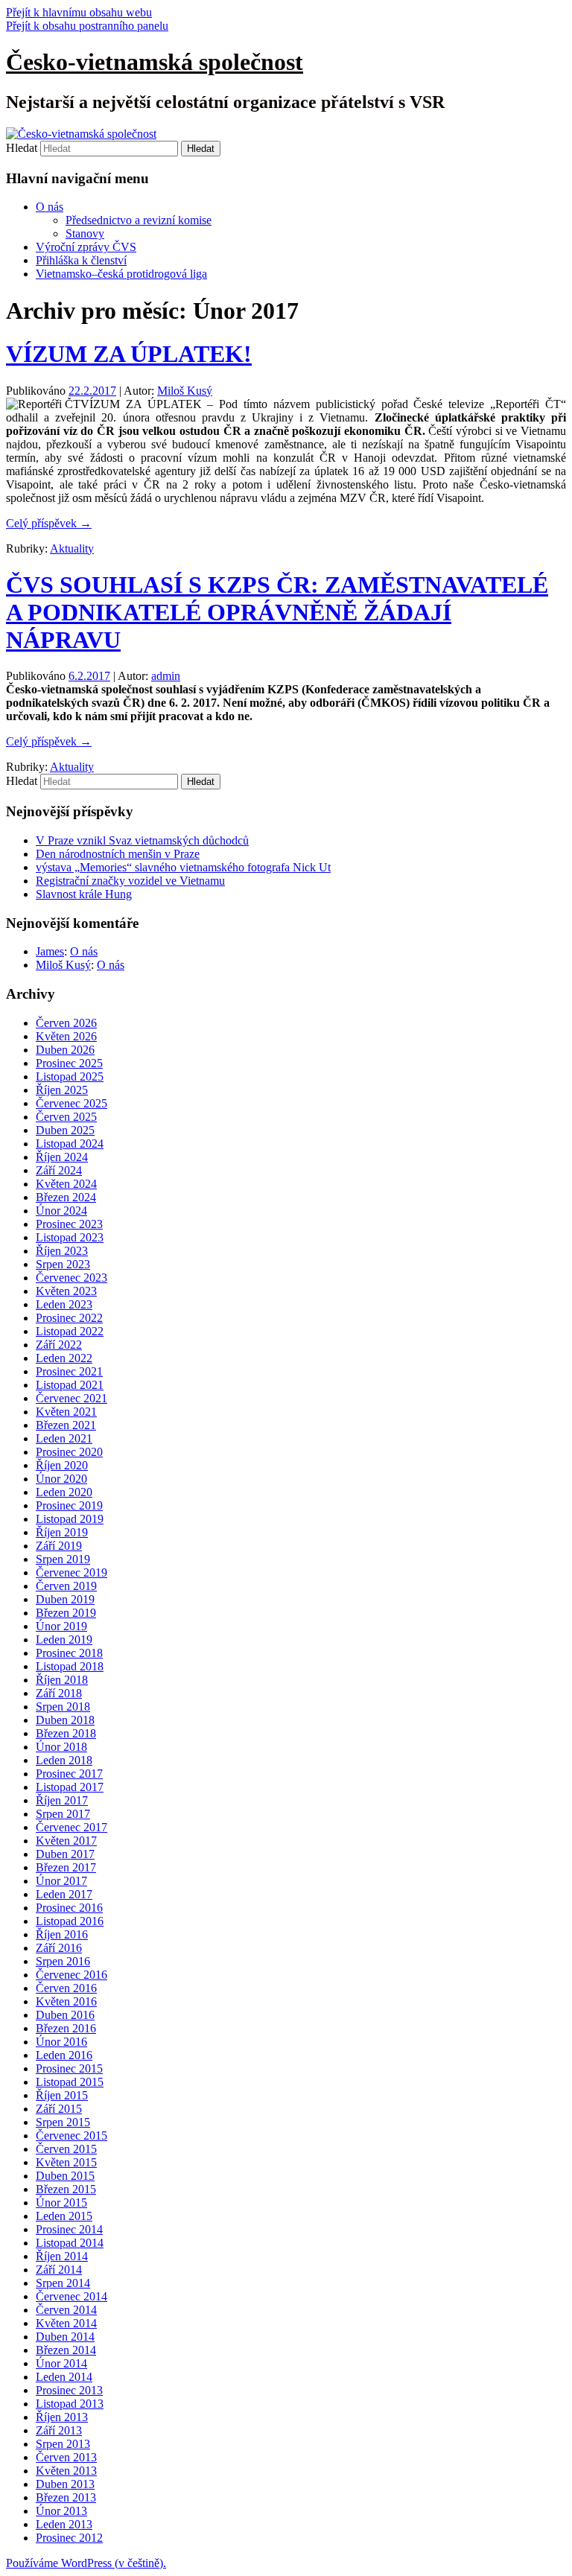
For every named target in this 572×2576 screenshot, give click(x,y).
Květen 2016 (66, 2001)
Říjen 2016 (62, 1934)
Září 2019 (59, 1546)
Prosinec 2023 (69, 1224)
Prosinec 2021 (69, 1371)
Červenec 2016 (71, 1975)
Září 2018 (59, 1693)
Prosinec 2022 (69, 1318)
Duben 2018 (65, 1720)
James (50, 951)
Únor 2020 (61, 1479)
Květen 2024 (66, 1184)
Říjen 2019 (62, 1532)
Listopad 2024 (70, 1144)
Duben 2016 (65, 2015)
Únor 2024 (61, 1211)
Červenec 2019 (71, 1572)
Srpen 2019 (63, 1559)
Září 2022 (59, 1345)
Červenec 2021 (71, 1398)
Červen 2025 (66, 1117)
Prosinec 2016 (69, 1908)
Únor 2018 (61, 1747)
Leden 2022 (64, 1358)
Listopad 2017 (70, 1787)
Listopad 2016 (70, 1921)
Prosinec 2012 (69, 2538)
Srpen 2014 (63, 2283)
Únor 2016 (61, 2042)
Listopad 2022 (70, 1331)
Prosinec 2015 (69, 2068)
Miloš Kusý (185, 391)
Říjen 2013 (62, 2417)
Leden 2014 (64, 2377)
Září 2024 (59, 1170)
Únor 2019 (61, 1626)
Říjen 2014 (62, 2256)
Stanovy (85, 233)
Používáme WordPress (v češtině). (86, 2563)
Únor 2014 (61, 2363)
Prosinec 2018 (69, 1653)
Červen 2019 (66, 1586)
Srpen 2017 (63, 1814)
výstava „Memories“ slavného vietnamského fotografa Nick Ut (183, 867)
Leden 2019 (64, 1640)
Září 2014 (59, 2270)
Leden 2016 (64, 2055)
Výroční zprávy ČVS (86, 247)
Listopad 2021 (70, 1385)
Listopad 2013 (70, 2404)
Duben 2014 (65, 2337)
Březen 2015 (66, 2189)
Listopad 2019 (70, 1519)
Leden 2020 (64, 1492)
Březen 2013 (66, 2497)
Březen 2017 (66, 1867)
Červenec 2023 (71, 1278)
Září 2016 (59, 1948)
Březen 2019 (66, 1613)
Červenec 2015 (71, 2135)
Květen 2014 (66, 2323)
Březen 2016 (66, 2028)
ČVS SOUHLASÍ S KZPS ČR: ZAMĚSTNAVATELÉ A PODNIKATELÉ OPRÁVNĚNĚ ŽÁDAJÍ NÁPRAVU (277, 612)
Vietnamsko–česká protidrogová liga (121, 274)
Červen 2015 (66, 2149)
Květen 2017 (66, 1841)
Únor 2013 (61, 2511)
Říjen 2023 (62, 1251)
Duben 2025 (65, 1130)
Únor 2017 (61, 1881)
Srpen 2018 (63, 1707)
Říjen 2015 (62, 2095)
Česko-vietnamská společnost (155, 62)
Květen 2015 (66, 2162)
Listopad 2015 (70, 2082)
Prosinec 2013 (69, 2390)
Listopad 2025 (70, 1076)
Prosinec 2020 (69, 1452)
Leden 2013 (64, 2524)
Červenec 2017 (71, 1827)
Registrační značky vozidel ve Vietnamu (130, 881)
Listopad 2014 (70, 2243)
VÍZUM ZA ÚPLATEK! (129, 354)
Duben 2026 (65, 1050)
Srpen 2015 (63, 2122)
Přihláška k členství (81, 260)
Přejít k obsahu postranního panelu (87, 26)
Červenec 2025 (71, 1103)
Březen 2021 (66, 1425)
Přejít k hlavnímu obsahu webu (79, 12)
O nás (50, 207)
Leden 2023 (64, 1304)
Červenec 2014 (71, 2296)
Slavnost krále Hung (84, 894)
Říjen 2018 (62, 1680)
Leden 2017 (64, 1894)
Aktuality (72, 548)
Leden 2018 (64, 1760)
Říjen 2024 (62, 1157)
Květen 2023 (66, 1291)
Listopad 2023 (70, 1237)
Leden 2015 (64, 2216)
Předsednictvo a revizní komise (139, 220)
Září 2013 (59, 2430)
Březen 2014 (66, 2350)
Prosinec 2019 (69, 1505)
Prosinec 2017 (69, 1774)
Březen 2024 (66, 1197)
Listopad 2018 (70, 1666)
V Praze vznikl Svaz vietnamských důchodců (142, 840)
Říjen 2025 (62, 1090)
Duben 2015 (65, 2176)
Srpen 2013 (63, 2444)
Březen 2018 (66, 1733)
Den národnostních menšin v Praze (118, 854)
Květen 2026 (66, 1036)
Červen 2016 (66, 1988)
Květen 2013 (66, 2471)
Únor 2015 (61, 2203)
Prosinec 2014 (69, 2229)
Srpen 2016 (63, 1961)
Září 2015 (59, 2109)
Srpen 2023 (63, 1264)
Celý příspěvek (49, 523)
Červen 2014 (66, 2310)
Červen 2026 (66, 1023)
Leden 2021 (64, 1438)
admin (166, 676)
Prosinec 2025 (69, 1063)
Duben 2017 (65, 1854)
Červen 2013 (66, 2457)
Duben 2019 (65, 1599)
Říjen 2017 (62, 1800)
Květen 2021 (66, 1412)
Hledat (22, 148)
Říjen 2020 (62, 1465)
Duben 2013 (65, 2484)
